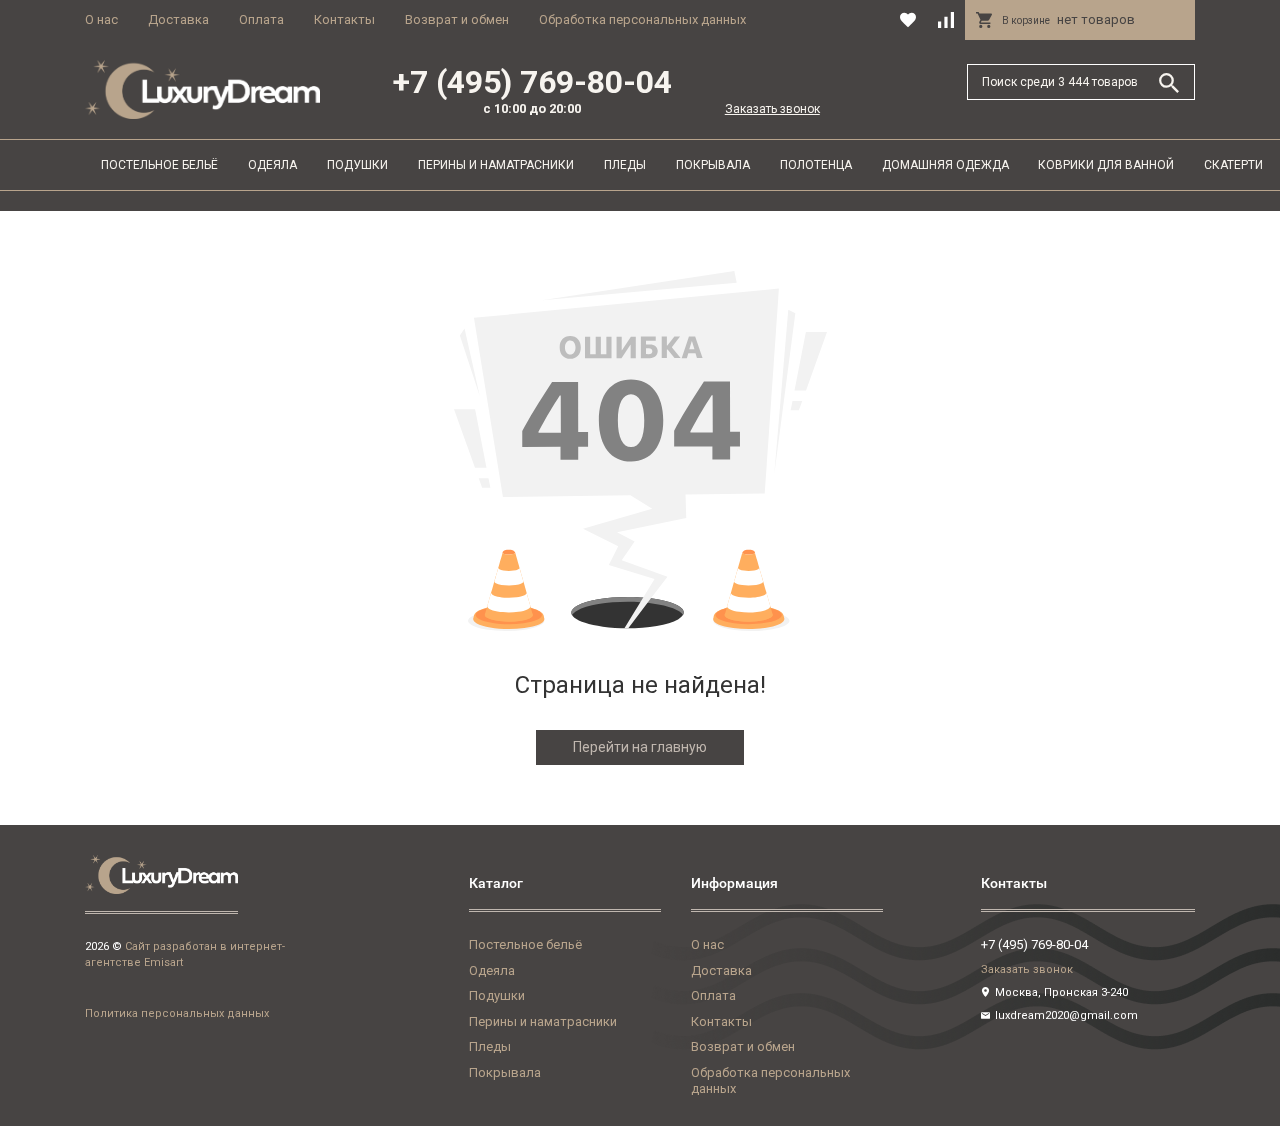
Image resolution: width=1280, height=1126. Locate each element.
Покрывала (713, 165)
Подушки (357, 165)
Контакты (344, 19)
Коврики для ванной (1106, 165)
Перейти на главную (640, 747)
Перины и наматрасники (496, 165)
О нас (101, 19)
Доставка (178, 19)
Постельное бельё (159, 165)
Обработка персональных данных (642, 19)
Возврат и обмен (457, 19)
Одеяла (272, 165)
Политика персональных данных (177, 1013)
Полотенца (816, 165)
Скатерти (1233, 165)
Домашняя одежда (945, 165)
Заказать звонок (772, 109)
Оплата (261, 19)
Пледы (625, 165)
